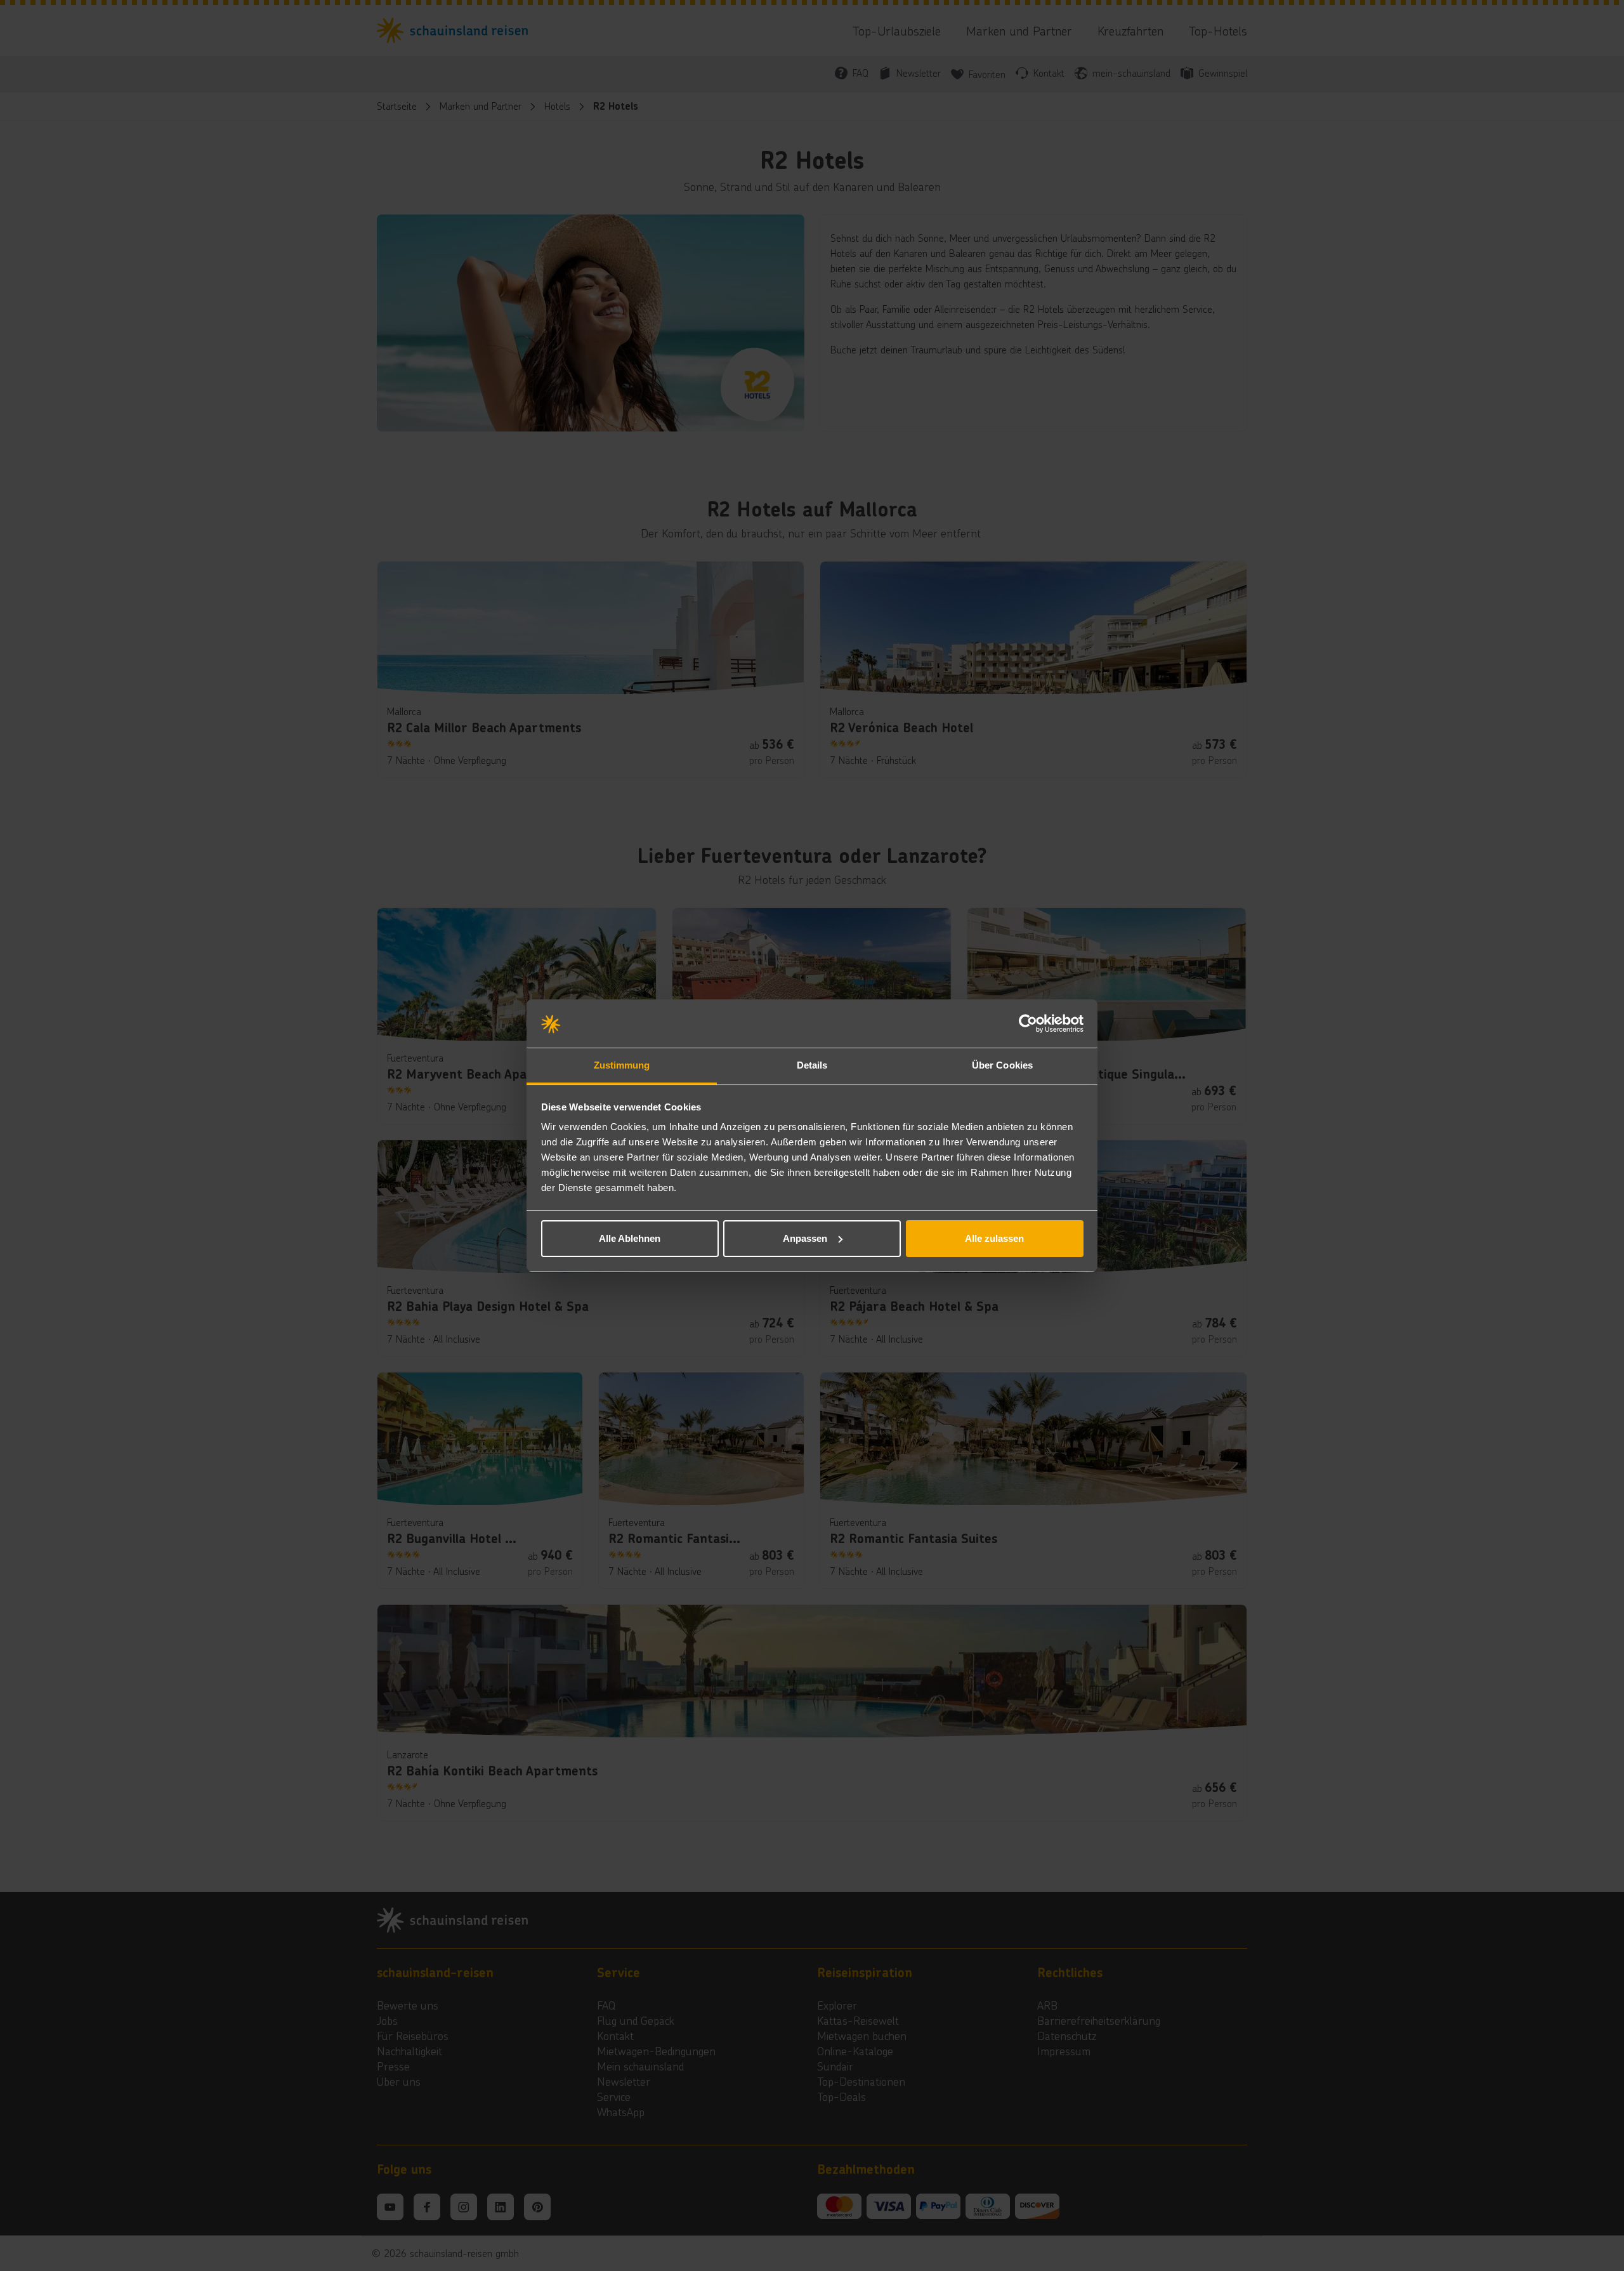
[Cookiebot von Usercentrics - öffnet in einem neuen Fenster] (1028, 1024)
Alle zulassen (994, 1238)
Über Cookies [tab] (1002, 1065)
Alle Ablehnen (630, 1238)
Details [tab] (812, 1065)
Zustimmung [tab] (622, 1065)
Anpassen (805, 1238)
